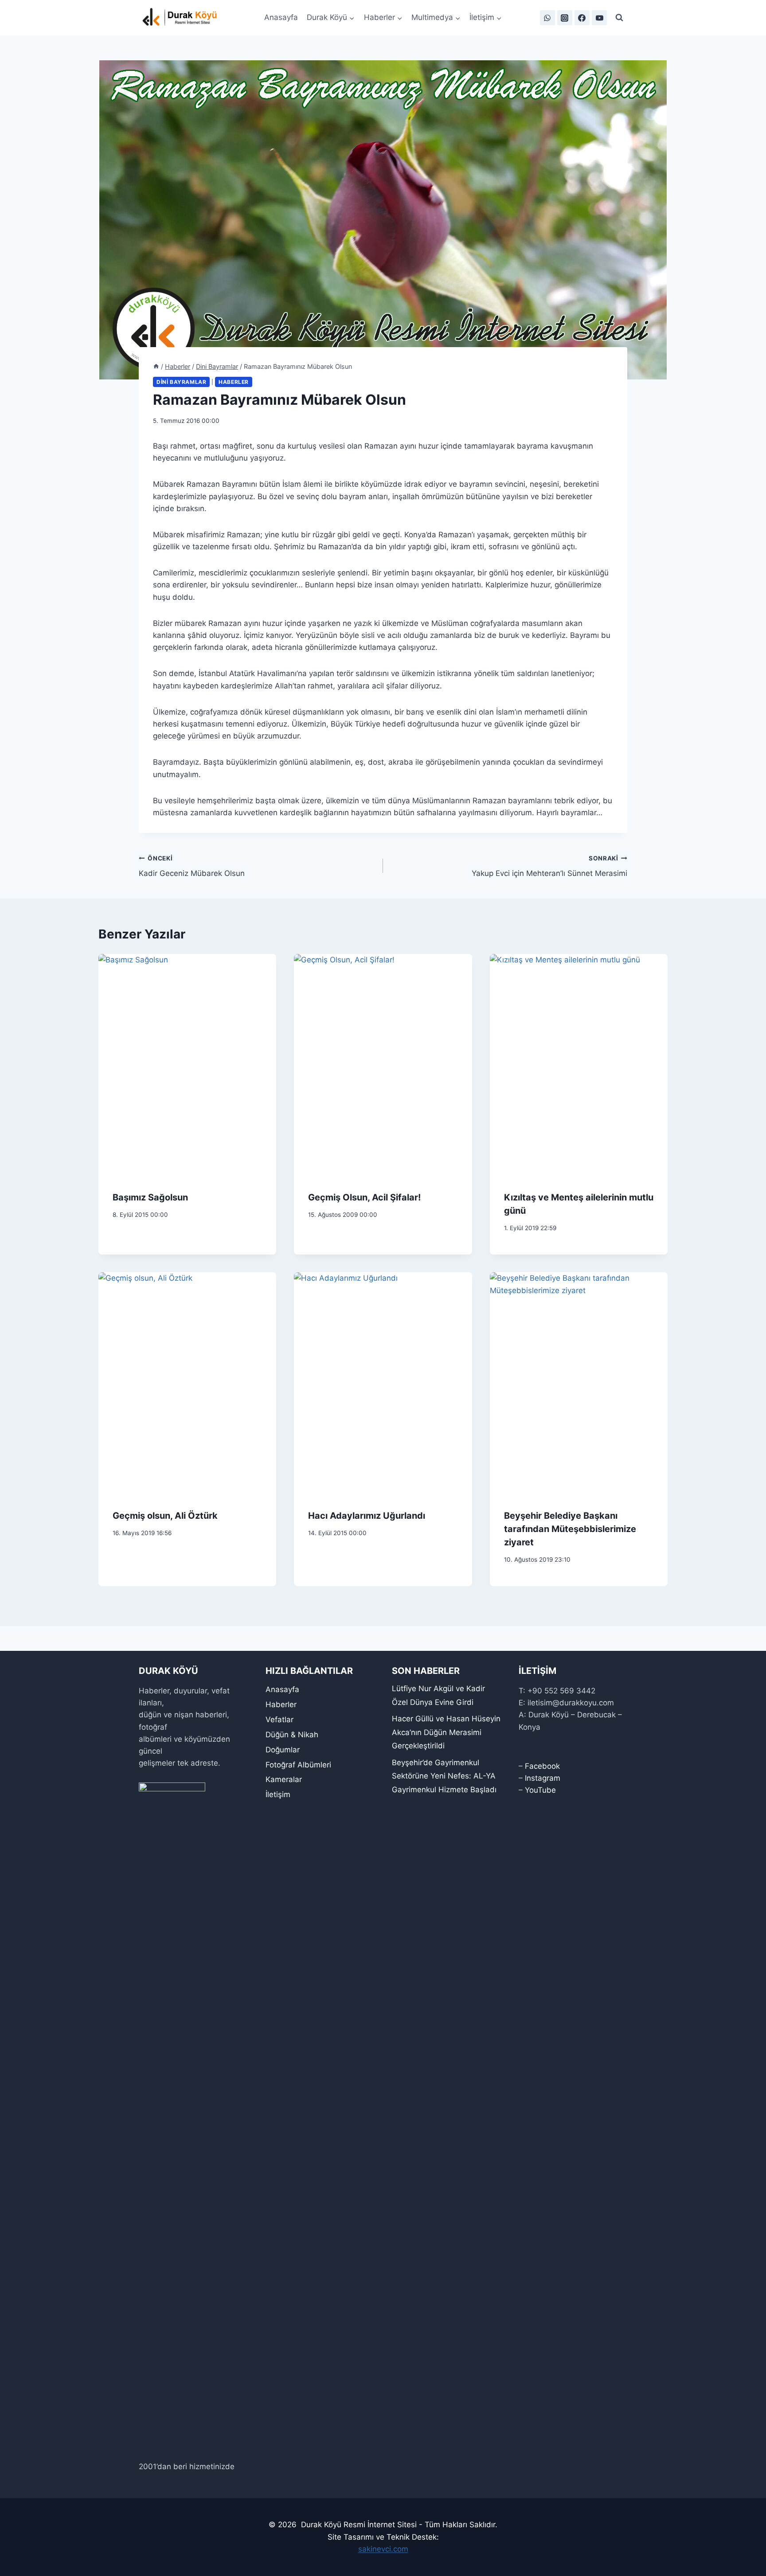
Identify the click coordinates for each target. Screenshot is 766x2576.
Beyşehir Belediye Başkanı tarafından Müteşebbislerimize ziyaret (570, 1529)
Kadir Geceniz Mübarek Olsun (192, 866)
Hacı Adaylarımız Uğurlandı (367, 1516)
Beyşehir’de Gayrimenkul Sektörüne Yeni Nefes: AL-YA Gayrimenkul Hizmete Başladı (444, 1776)
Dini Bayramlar (181, 382)
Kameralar (284, 1779)
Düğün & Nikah (292, 1735)
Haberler (234, 382)
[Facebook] (582, 18)
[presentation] (187, 1065)
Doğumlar (283, 1750)
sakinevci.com (383, 2549)
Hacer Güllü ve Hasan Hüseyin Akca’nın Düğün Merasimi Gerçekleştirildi (446, 1732)
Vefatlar (279, 1720)
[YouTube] (599, 18)
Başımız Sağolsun (150, 1197)
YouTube (540, 1790)
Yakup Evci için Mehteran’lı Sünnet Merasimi (549, 866)
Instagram (543, 1778)
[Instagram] (565, 18)
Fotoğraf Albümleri (298, 1765)
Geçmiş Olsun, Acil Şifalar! (364, 1197)
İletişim (278, 1794)
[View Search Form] (619, 18)
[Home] (156, 366)
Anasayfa (281, 17)
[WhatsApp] (547, 18)
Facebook (542, 1766)
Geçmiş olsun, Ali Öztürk (165, 1516)
